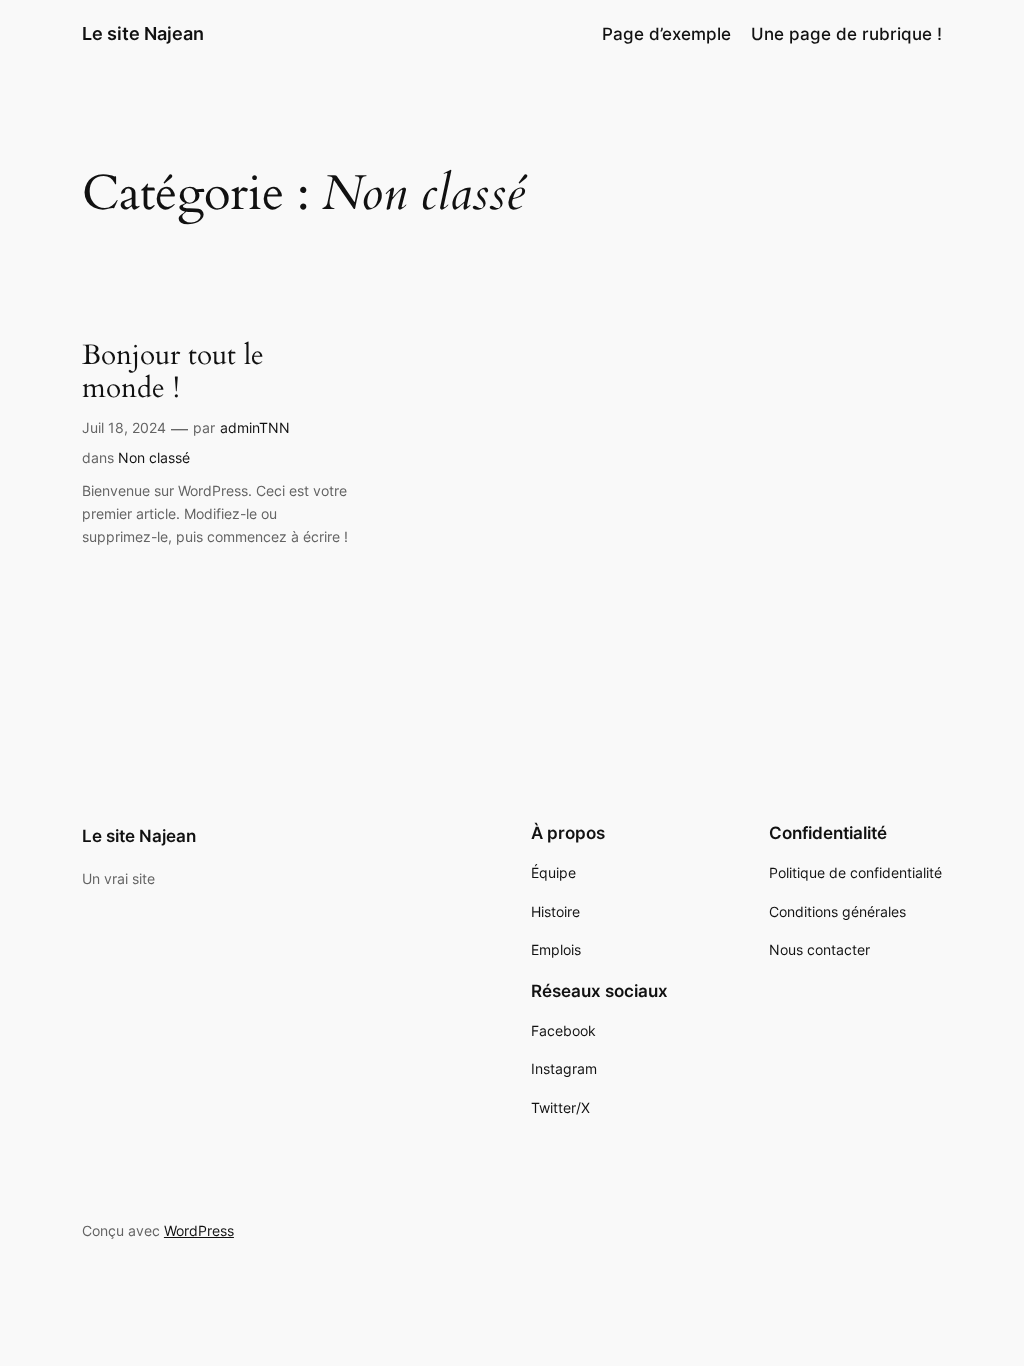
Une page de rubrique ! (846, 34)
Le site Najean (143, 33)
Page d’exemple (666, 34)
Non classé (154, 457)
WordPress (199, 1230)
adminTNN (255, 427)
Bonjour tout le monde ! (173, 372)
